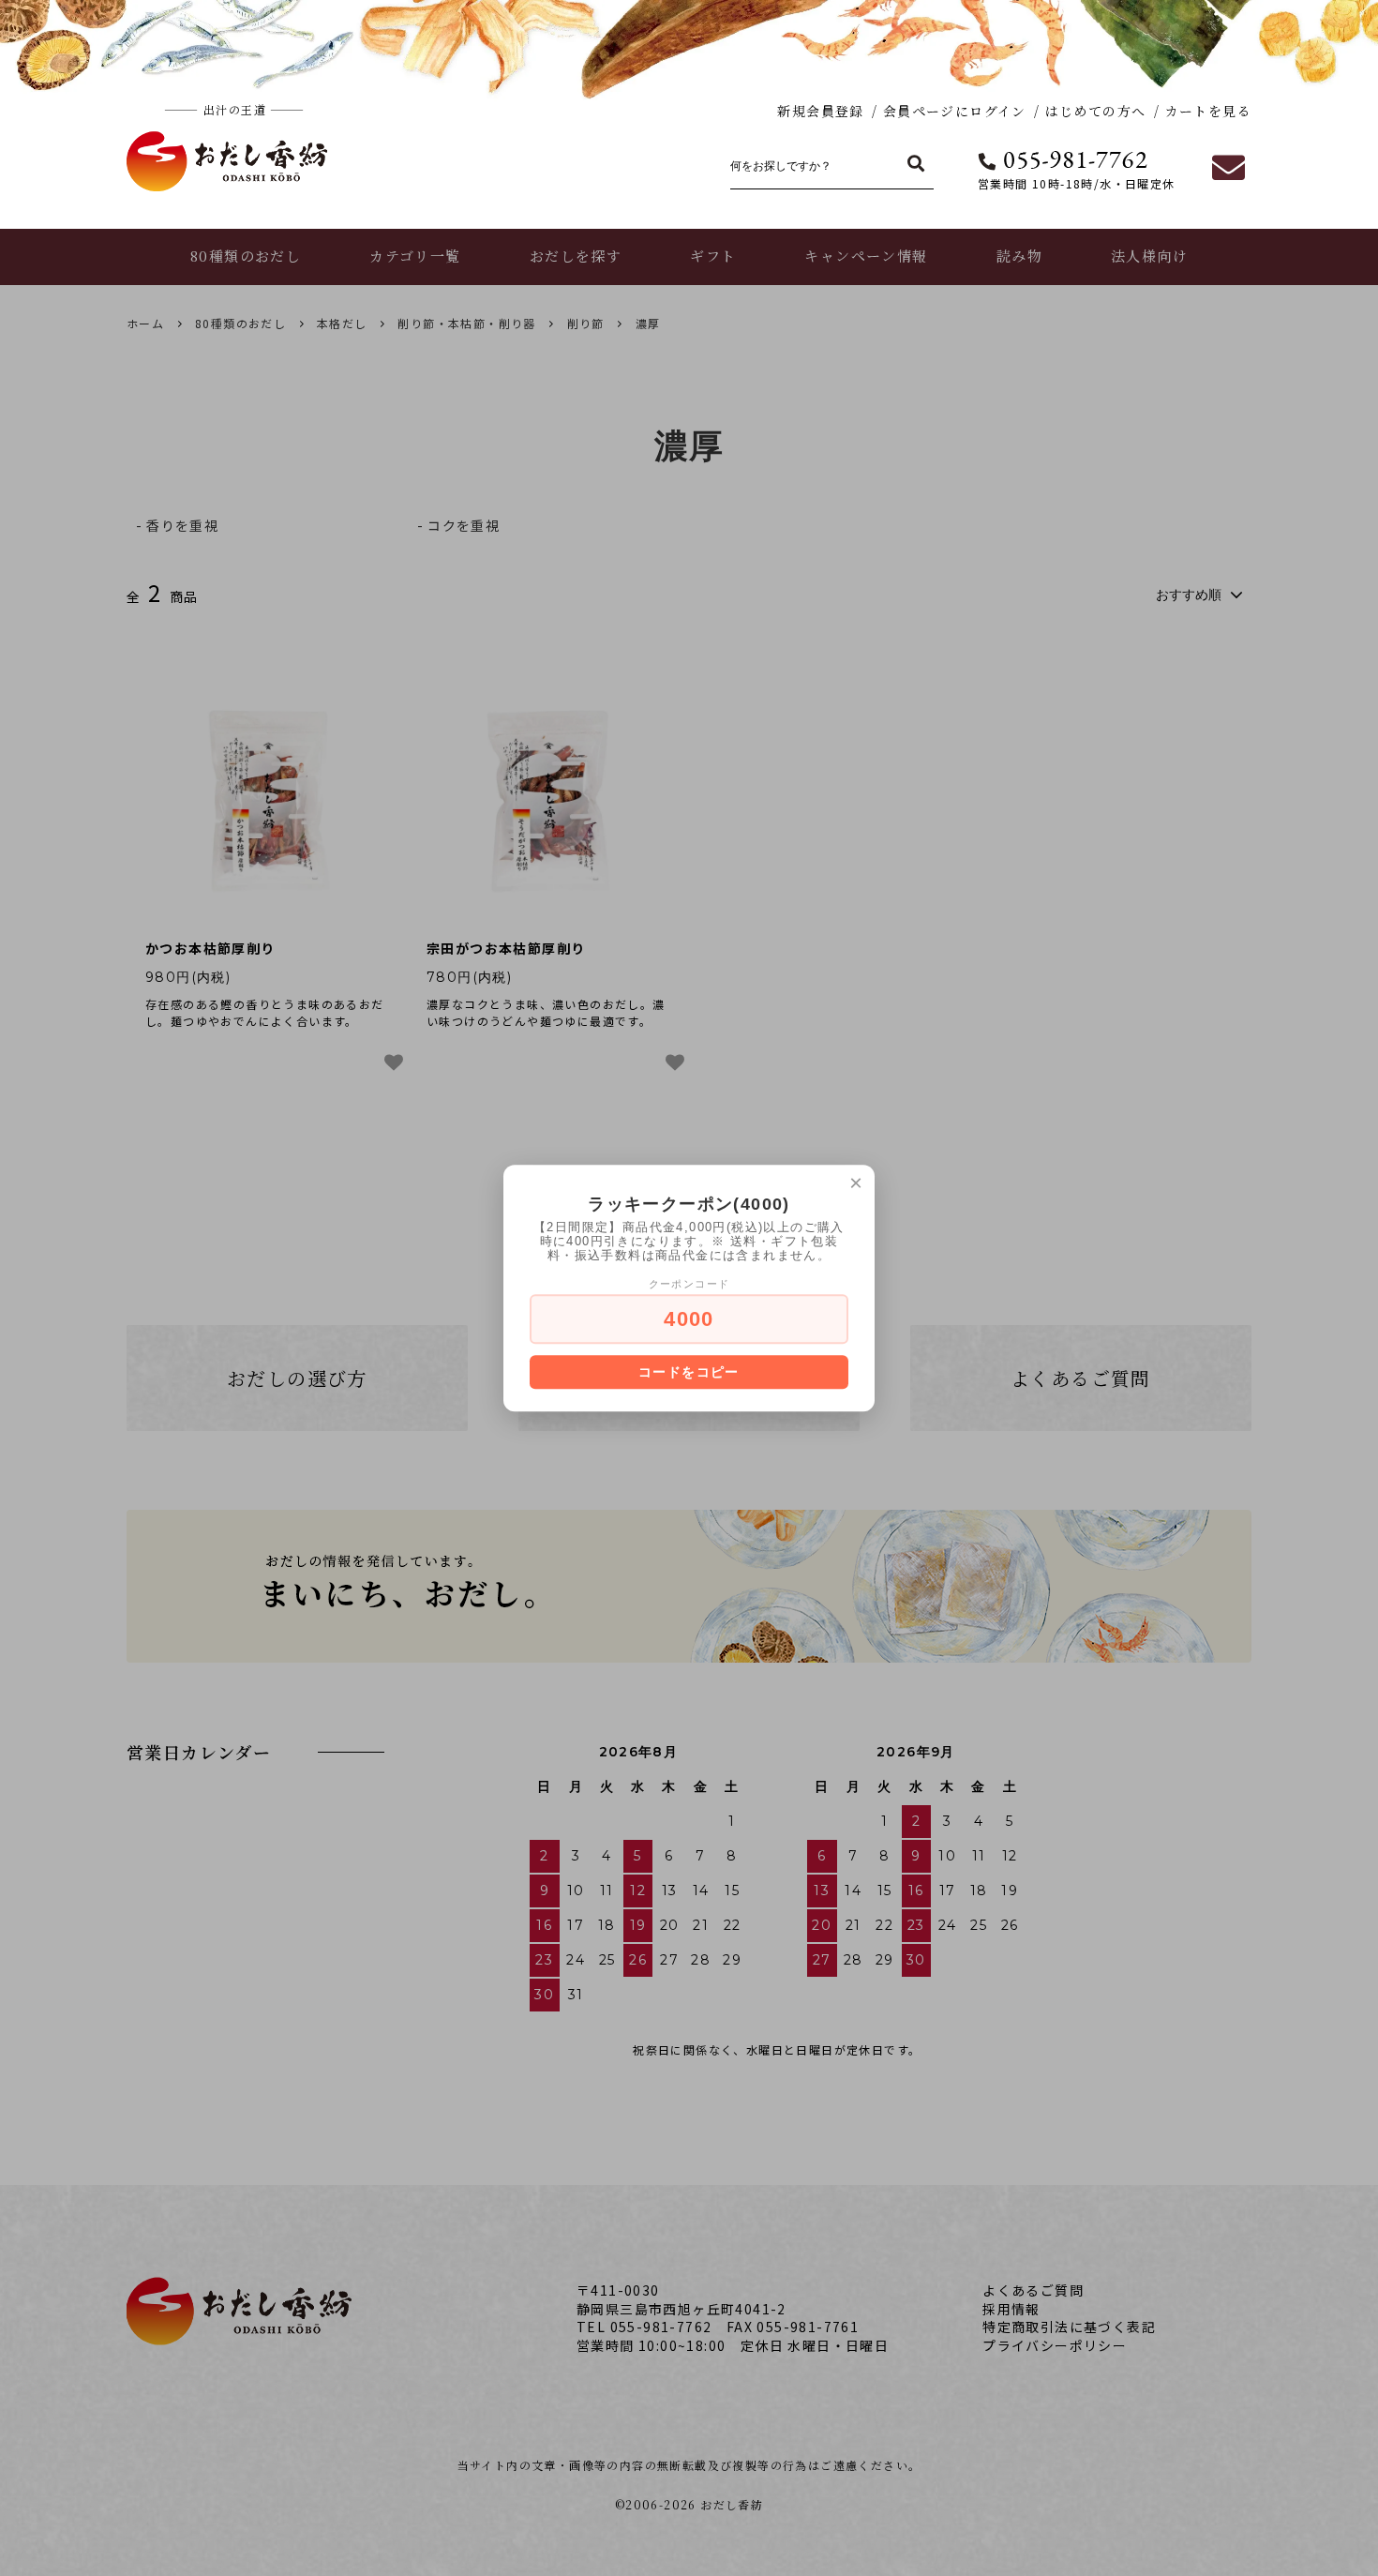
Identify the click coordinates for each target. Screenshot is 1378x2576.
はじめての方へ (1096, 111)
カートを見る (1208, 111)
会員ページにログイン (955, 111)
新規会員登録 (820, 111)
